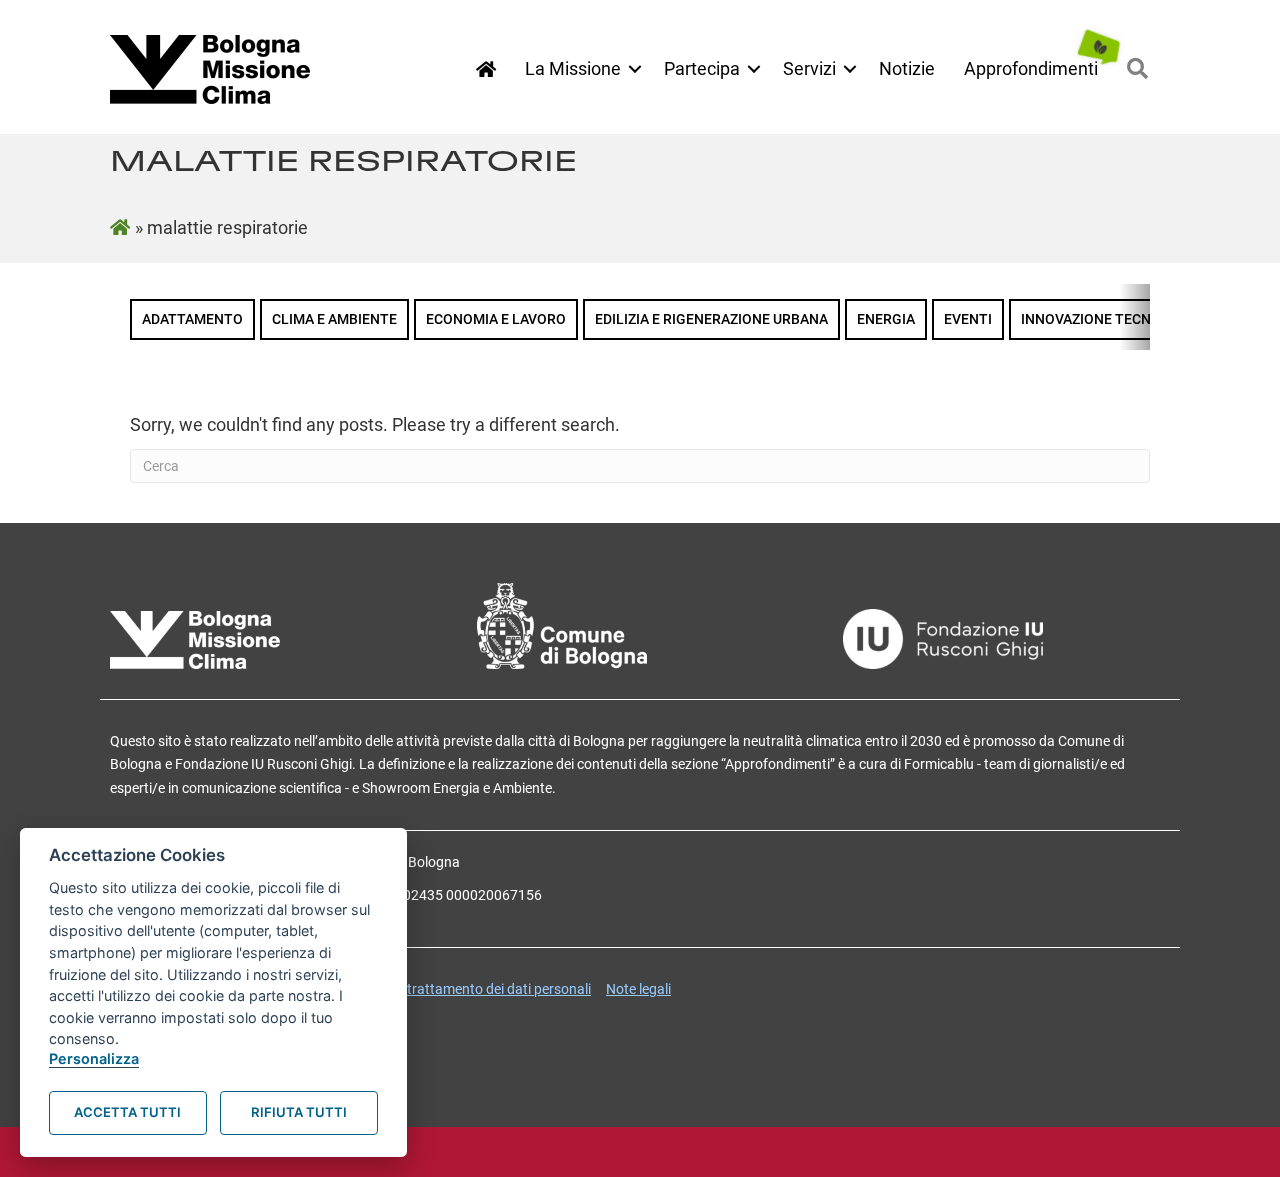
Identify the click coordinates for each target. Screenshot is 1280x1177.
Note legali (638, 989)
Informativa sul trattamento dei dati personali (450, 989)
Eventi (968, 319)
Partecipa (702, 68)
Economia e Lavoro (496, 319)
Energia (886, 319)
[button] (635, 69)
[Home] (486, 69)
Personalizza (94, 1058)
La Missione (573, 68)
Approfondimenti (1031, 68)
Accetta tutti (127, 1112)
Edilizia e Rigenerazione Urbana (711, 319)
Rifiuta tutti (299, 1112)
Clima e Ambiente (334, 319)
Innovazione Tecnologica (1116, 319)
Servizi (809, 68)
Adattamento (192, 319)
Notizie (907, 68)
